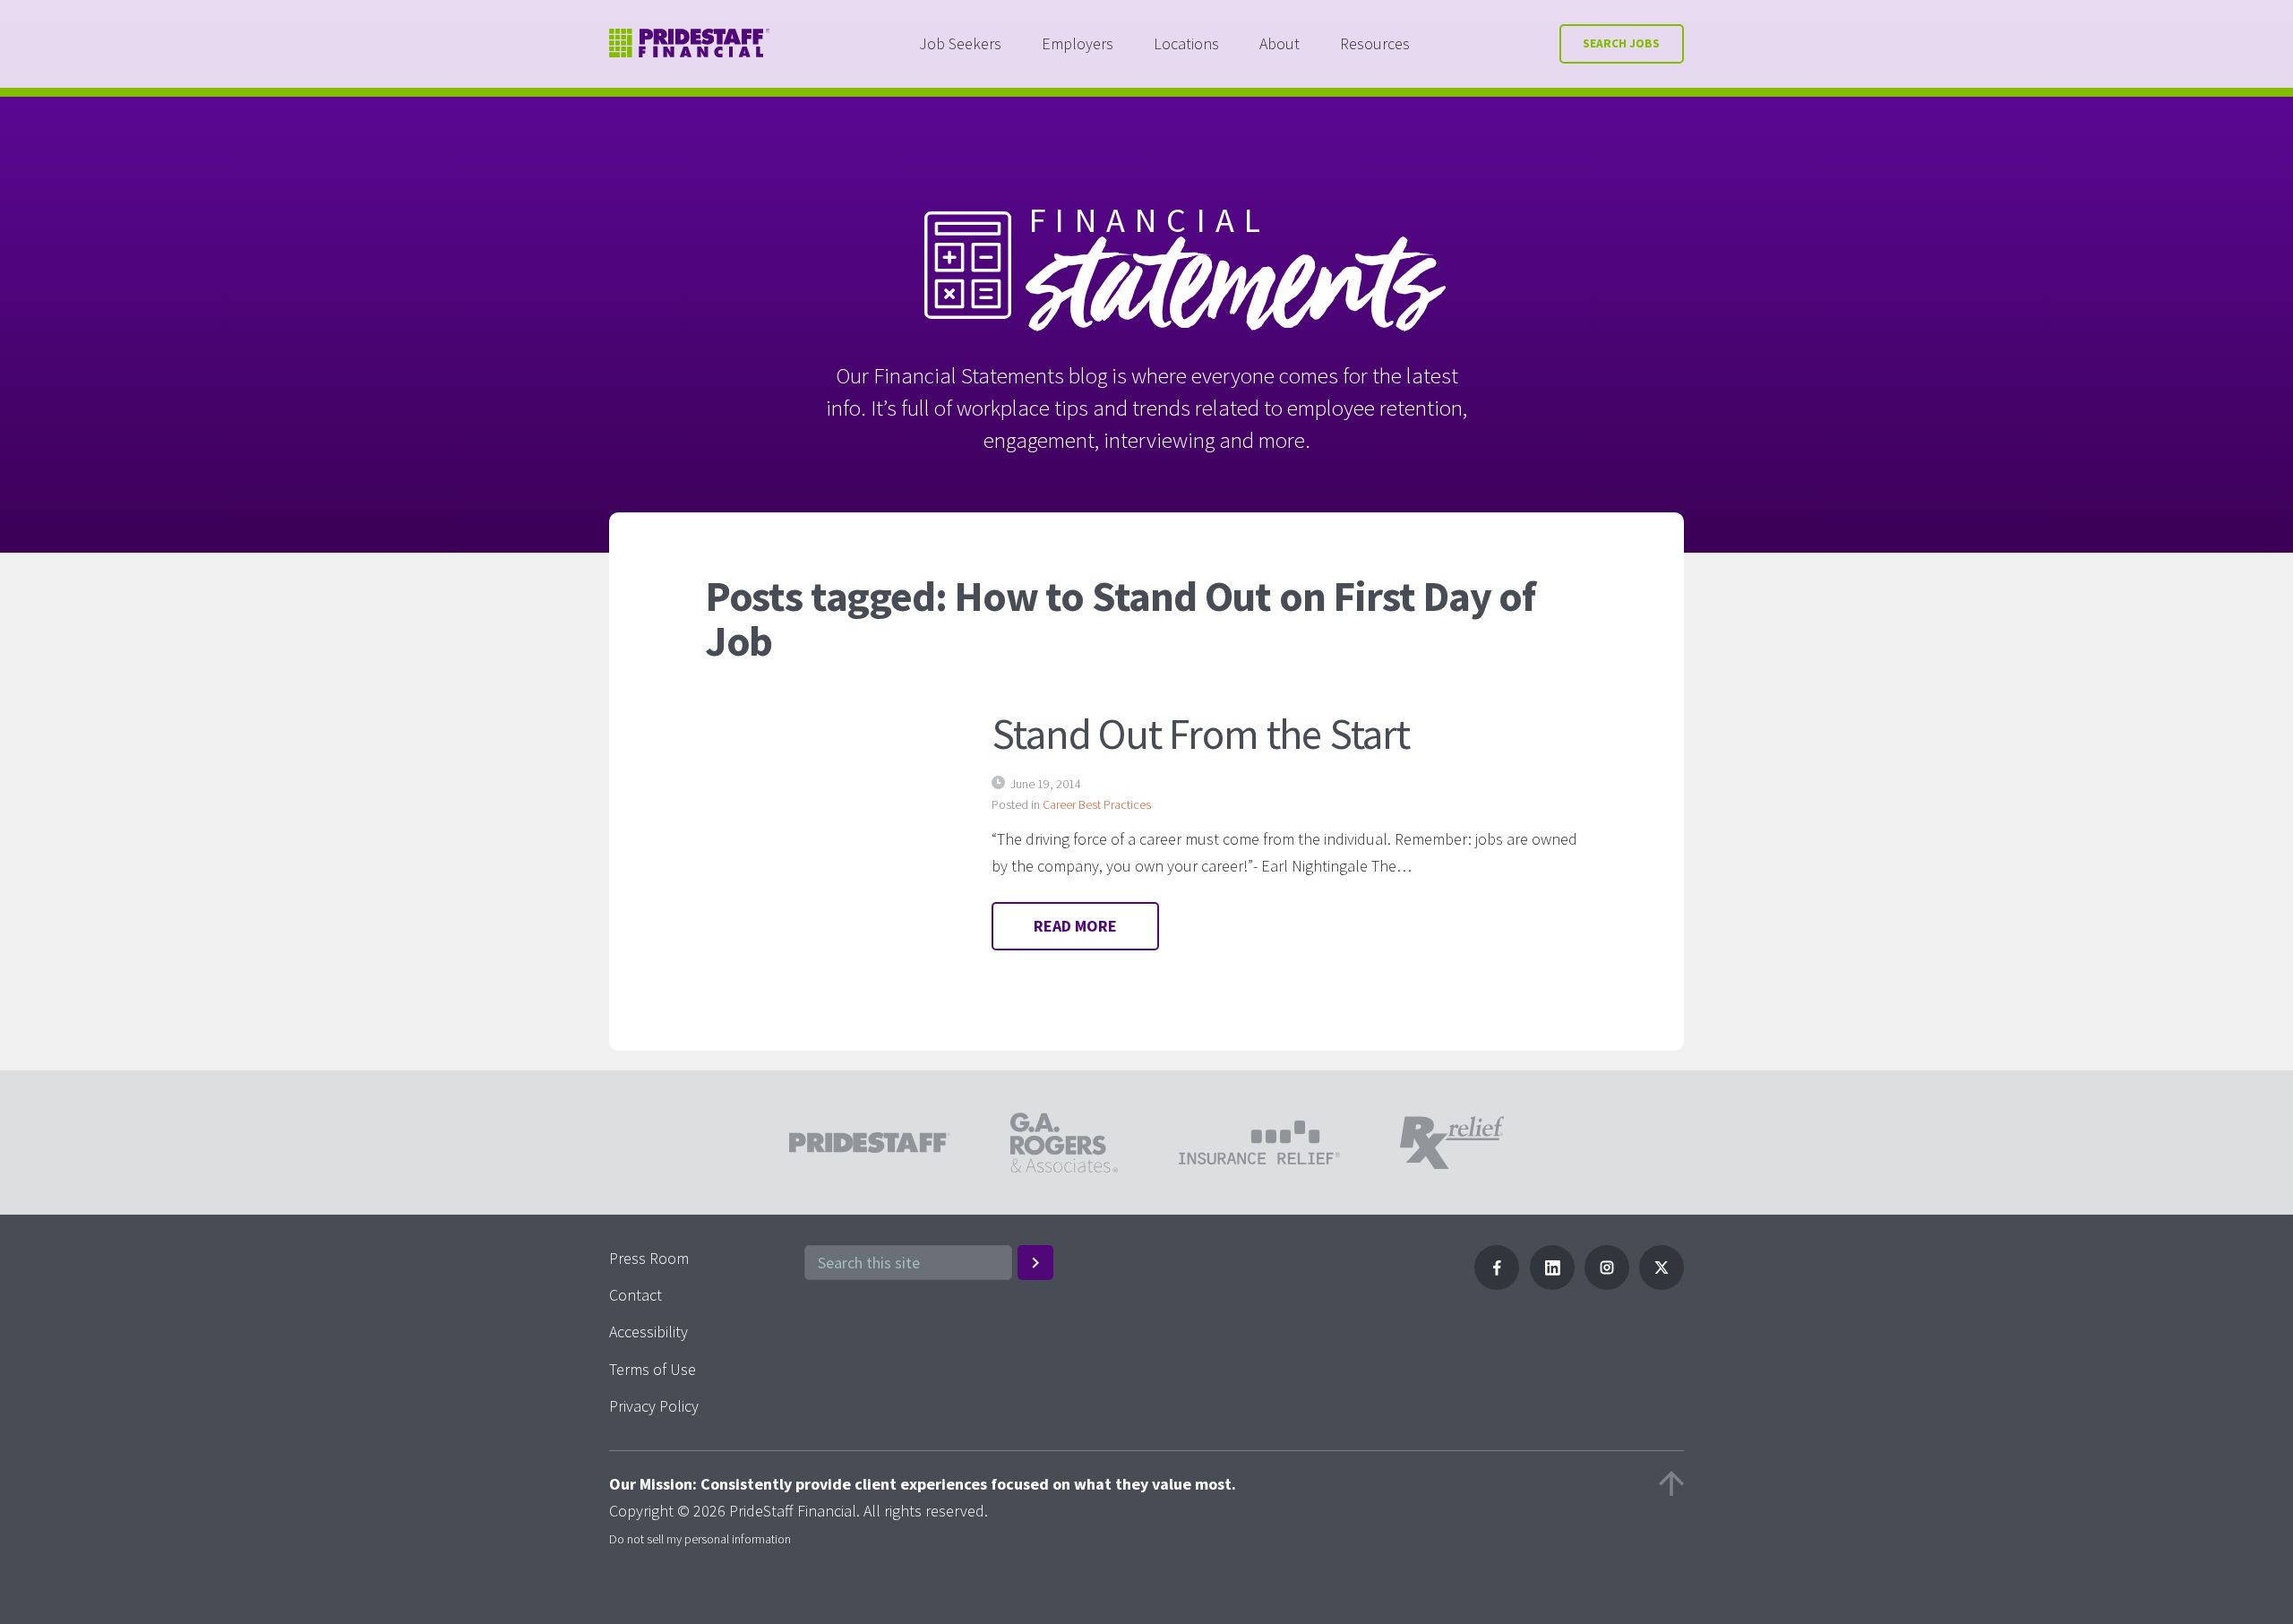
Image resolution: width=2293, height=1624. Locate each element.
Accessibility (648, 1332)
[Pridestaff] (690, 43)
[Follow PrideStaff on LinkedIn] (1552, 1284)
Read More (1075, 926)
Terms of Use (653, 1369)
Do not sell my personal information (700, 1539)
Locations (1186, 43)
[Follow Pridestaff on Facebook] (1497, 1284)
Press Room (649, 1258)
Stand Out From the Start (1200, 734)
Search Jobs (1621, 43)
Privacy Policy (654, 1406)
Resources (1375, 43)
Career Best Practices (1097, 804)
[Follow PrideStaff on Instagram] (1607, 1284)
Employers (1078, 43)
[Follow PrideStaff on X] (1662, 1284)
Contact (636, 1295)
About (1280, 43)
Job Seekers (960, 43)
